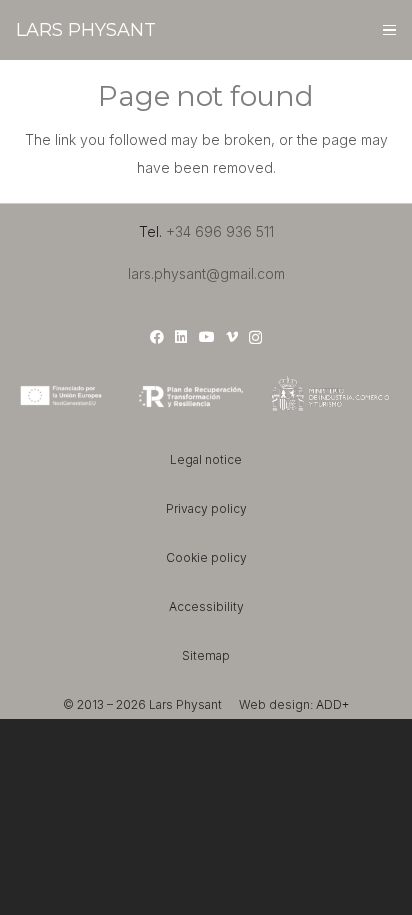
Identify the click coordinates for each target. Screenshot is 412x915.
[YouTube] (207, 337)
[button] (388, 30)
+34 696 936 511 (220, 231)
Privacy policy (206, 508)
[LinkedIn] (181, 337)
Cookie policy (206, 557)
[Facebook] (157, 337)
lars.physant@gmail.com (206, 273)
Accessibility (206, 606)
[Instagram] (255, 337)
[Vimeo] (232, 337)
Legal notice (206, 459)
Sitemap (206, 655)
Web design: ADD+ (294, 704)
